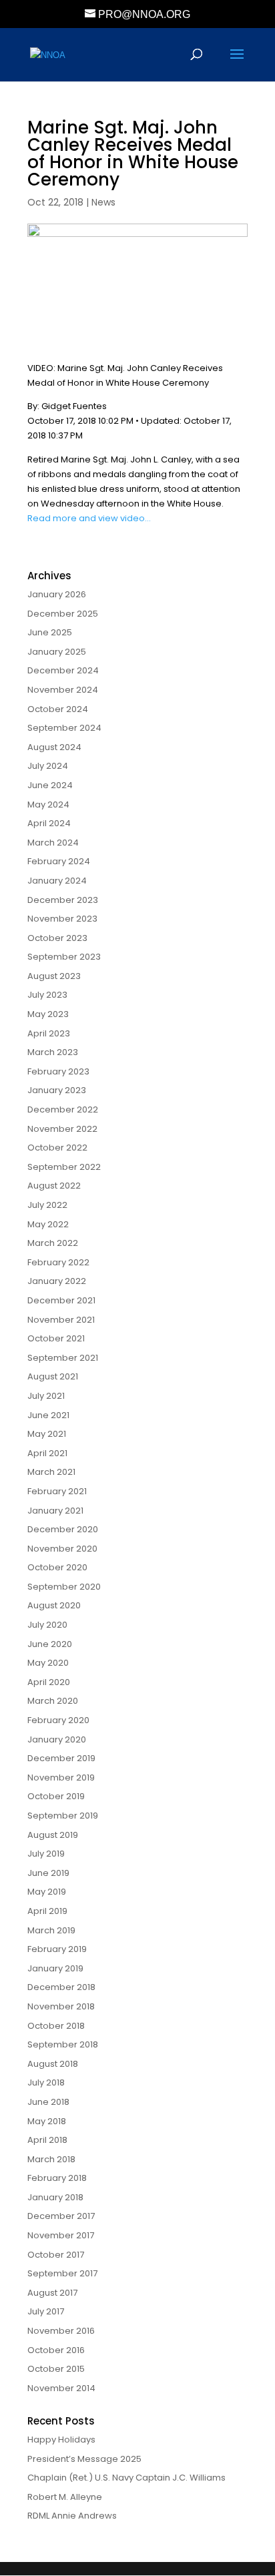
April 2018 (47, 2140)
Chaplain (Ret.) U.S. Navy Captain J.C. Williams (126, 2478)
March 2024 (53, 843)
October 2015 (56, 2369)
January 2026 (57, 594)
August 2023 (54, 976)
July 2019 (46, 1854)
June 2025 (50, 632)
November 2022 (62, 1129)
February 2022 (58, 1262)
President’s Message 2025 (84, 2459)
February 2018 (57, 2178)
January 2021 (55, 1511)
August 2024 (54, 747)
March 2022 (53, 1243)
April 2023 (49, 1033)
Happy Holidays (61, 2440)
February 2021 (57, 1491)
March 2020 (53, 1701)
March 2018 (51, 2159)
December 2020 (63, 1529)
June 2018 (48, 2102)
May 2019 (47, 1892)
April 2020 (49, 1682)
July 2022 (47, 1205)
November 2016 (61, 2331)
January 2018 (55, 2197)
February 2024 (59, 861)
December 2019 (61, 1758)
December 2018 (61, 1987)
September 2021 (63, 1358)
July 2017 (46, 2311)
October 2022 (57, 1148)
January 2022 (57, 1281)
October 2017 (56, 2255)
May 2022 (48, 1224)
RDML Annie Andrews (72, 2516)
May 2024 (48, 804)
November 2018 (61, 2006)
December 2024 (63, 670)
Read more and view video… (89, 518)
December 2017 (61, 2216)
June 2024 (50, 785)
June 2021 (48, 1415)
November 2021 (61, 1320)
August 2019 (53, 1835)
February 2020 (58, 1720)
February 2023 (58, 1071)
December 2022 (63, 1109)
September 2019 (63, 1816)
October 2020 (57, 1567)
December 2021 (61, 1300)
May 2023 (48, 1014)
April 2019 (47, 1911)
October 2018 (56, 2026)
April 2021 (47, 1453)
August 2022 (54, 1186)
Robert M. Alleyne (65, 2497)
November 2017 (61, 2235)
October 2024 (58, 709)
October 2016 (56, 2350)
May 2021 (47, 1434)
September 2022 (64, 1167)
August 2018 (53, 2064)
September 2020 (64, 1587)
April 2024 (49, 823)
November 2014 (61, 2388)
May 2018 (47, 2121)
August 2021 (53, 1376)
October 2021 (56, 1338)
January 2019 (55, 1968)
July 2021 (46, 1396)
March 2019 (51, 1930)
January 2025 (57, 652)
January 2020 (57, 1739)
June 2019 (48, 1873)
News (103, 202)
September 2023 (64, 957)
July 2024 (48, 766)
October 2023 (57, 938)
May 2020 (48, 1663)
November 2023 (62, 919)
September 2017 (62, 2273)
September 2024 (64, 728)
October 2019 (56, 1796)
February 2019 (57, 1949)
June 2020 (50, 1644)
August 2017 (52, 2293)
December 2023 (63, 900)
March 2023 (53, 1052)
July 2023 (47, 995)
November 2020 (62, 1549)
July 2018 (46, 2082)
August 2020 (54, 1605)
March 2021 (51, 1472)
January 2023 (57, 1090)
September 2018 (63, 2044)
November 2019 (61, 1778)
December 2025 (63, 614)
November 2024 (63, 690)
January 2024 (57, 881)
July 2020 (47, 1625)
